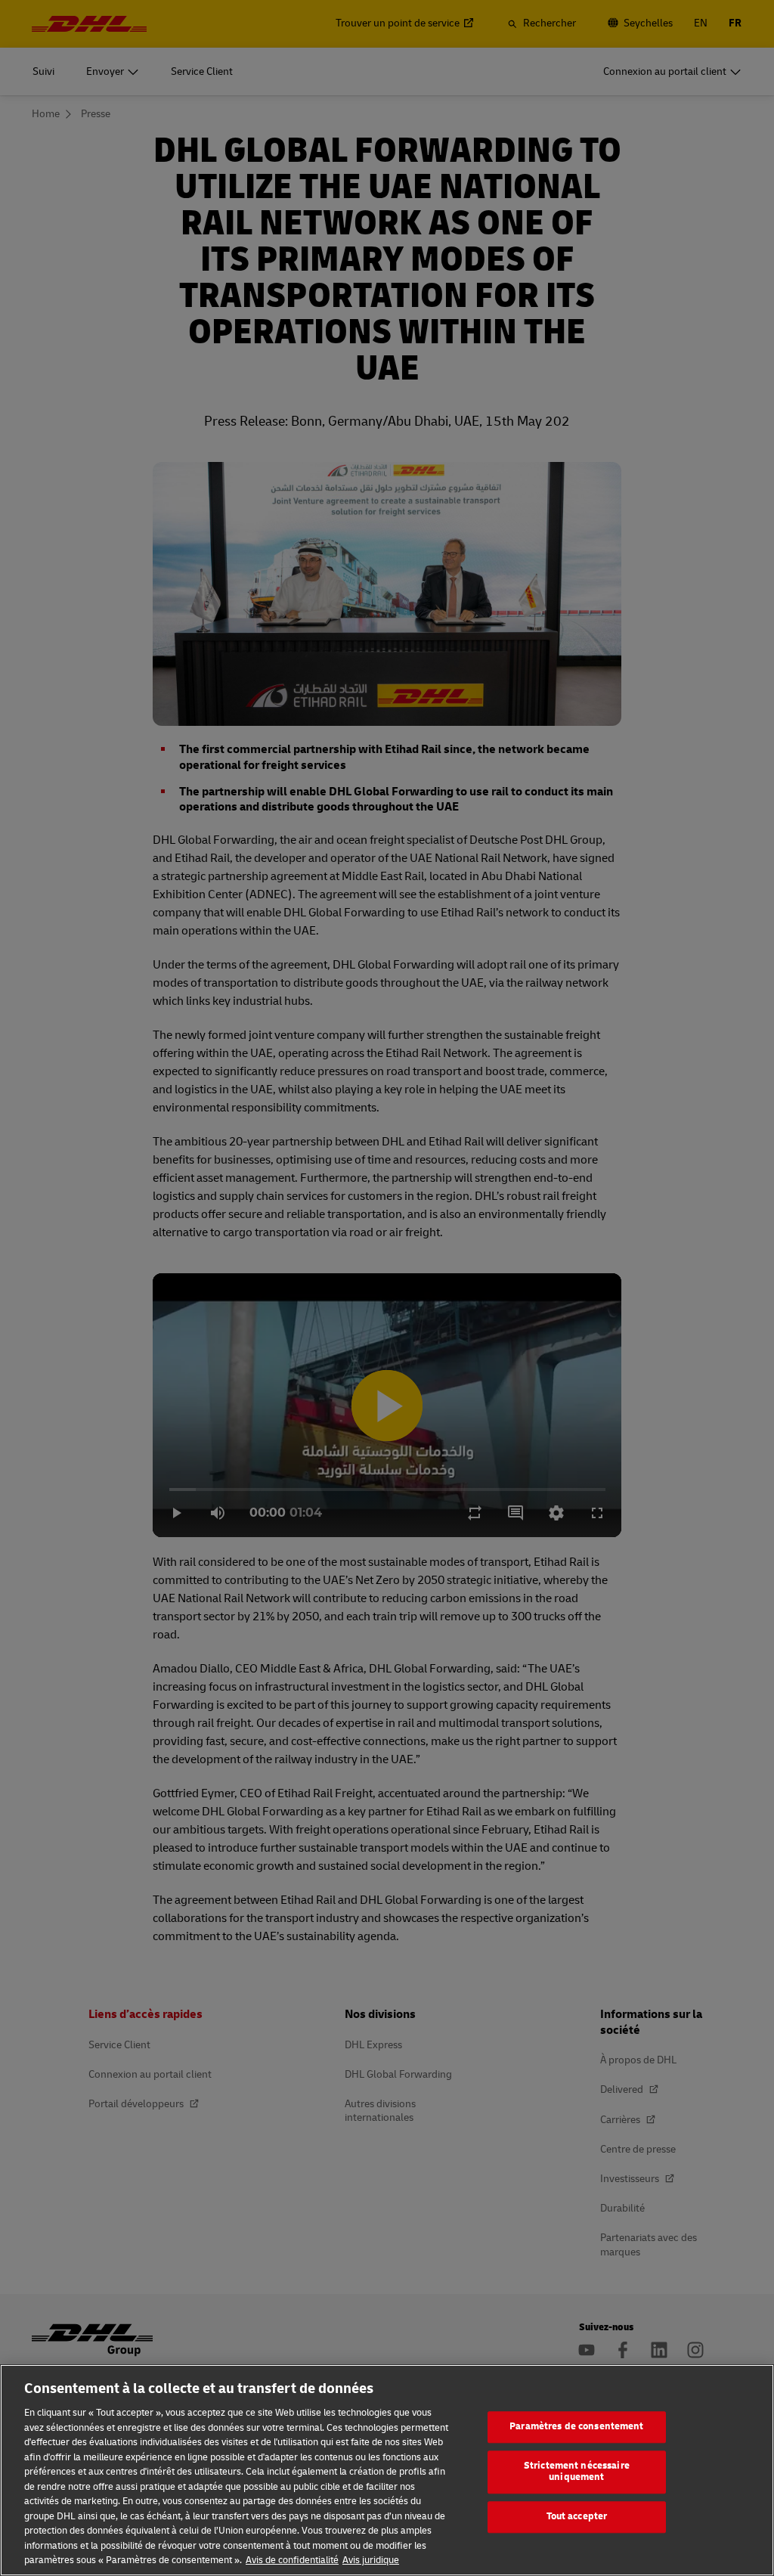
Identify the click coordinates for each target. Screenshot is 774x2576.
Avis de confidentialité (292, 2560)
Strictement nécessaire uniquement (577, 2472)
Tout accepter (577, 2516)
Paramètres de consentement (576, 2426)
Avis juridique (371, 2560)
